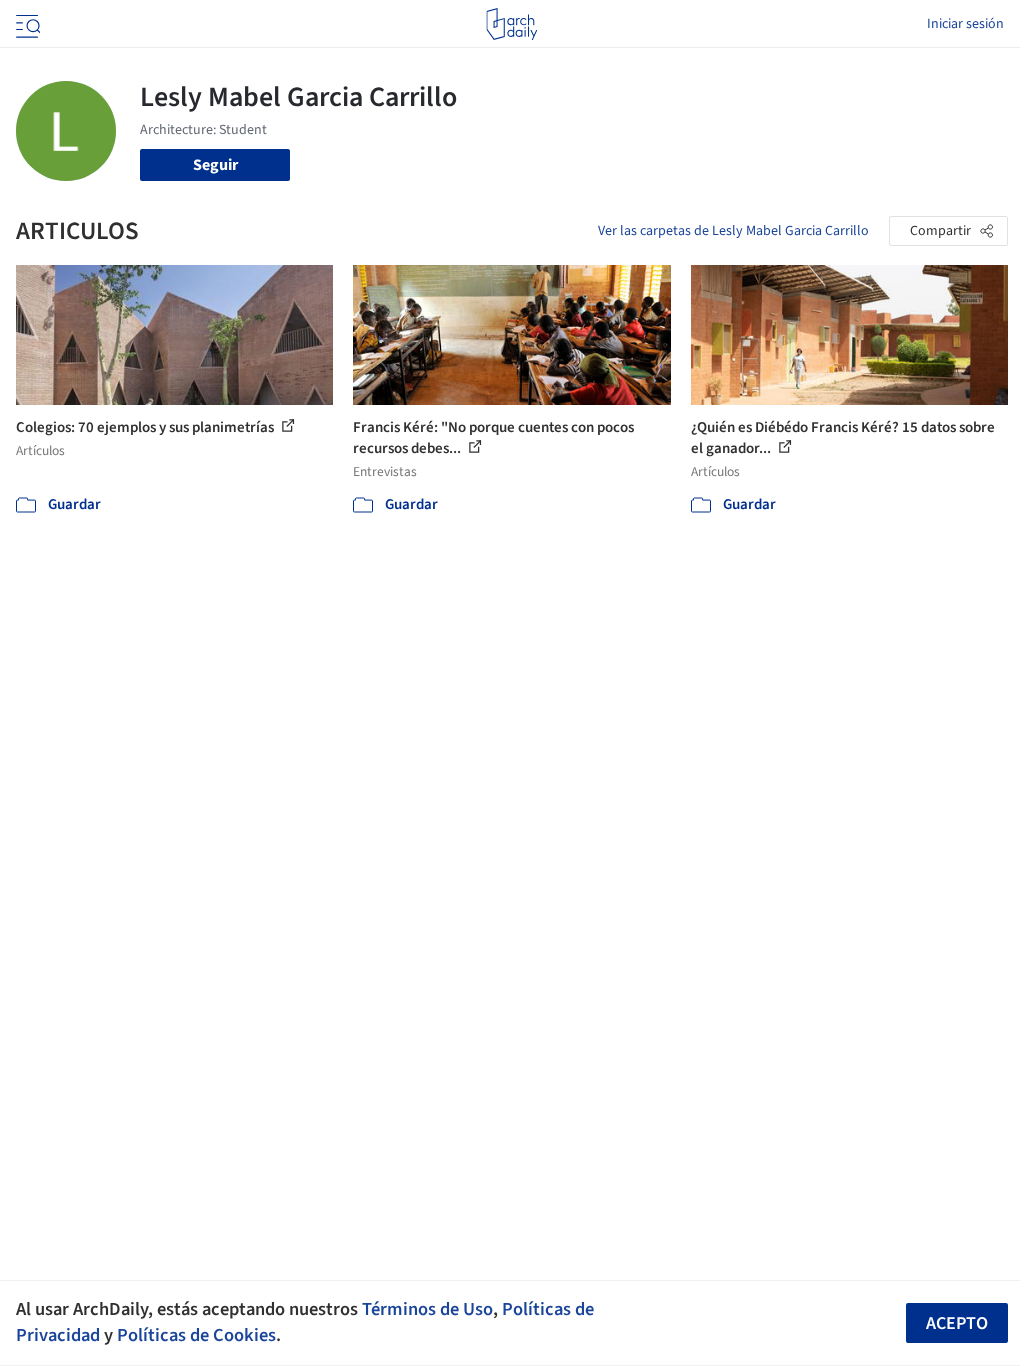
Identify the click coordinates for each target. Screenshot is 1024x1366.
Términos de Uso (427, 1309)
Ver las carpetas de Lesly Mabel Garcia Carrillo (733, 231)
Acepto (957, 1323)
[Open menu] (26, 24)
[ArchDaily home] (511, 24)
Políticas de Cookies (196, 1335)
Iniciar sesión (965, 24)
